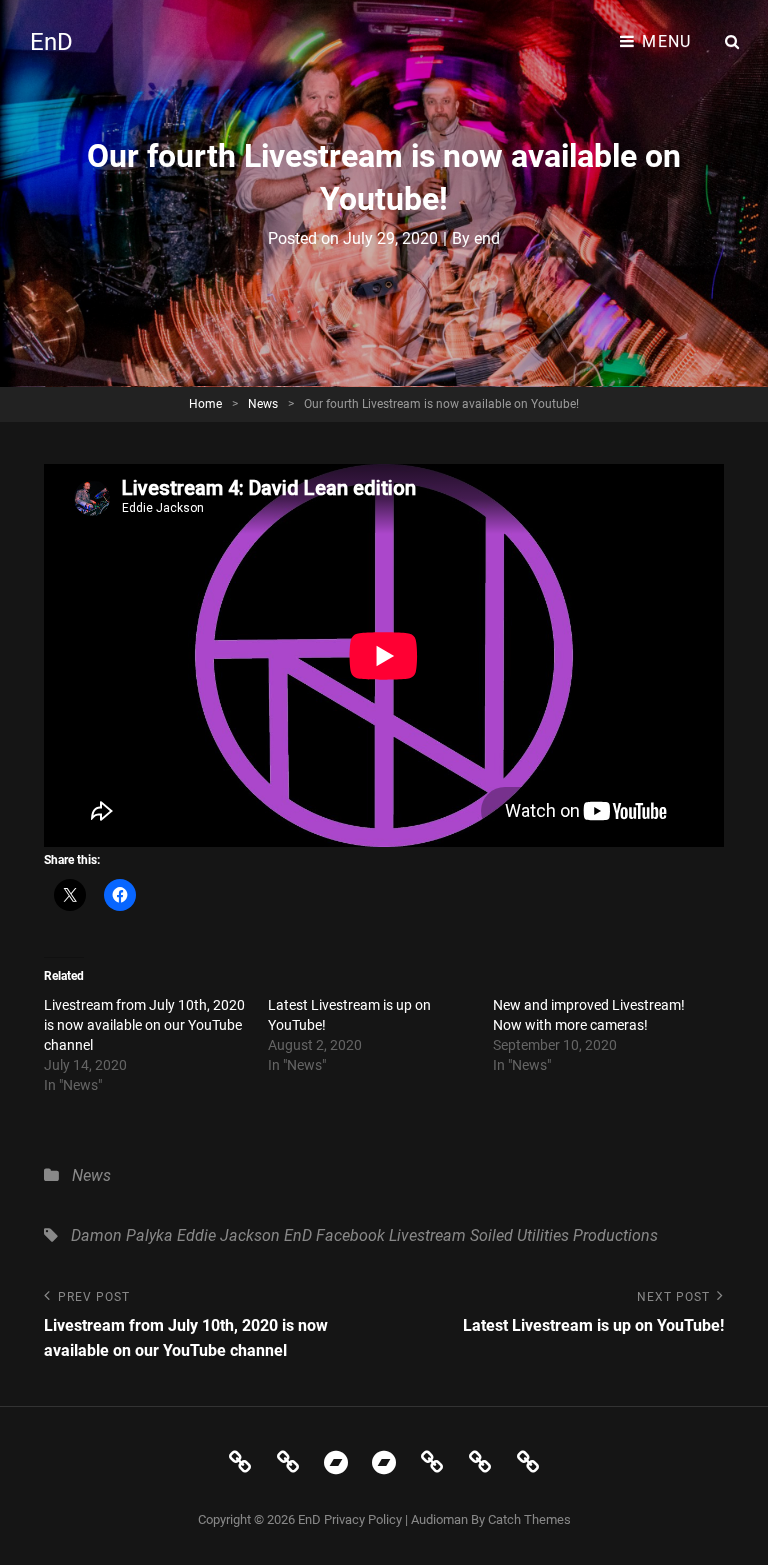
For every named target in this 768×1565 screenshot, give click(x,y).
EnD (51, 42)
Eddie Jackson (228, 1235)
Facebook (350, 1235)
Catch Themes (529, 1519)
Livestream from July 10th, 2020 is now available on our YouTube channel (144, 1025)
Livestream (427, 1235)
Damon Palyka (122, 1235)
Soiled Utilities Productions (564, 1235)
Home (205, 404)
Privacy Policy (363, 1519)
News (263, 404)
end (487, 238)
